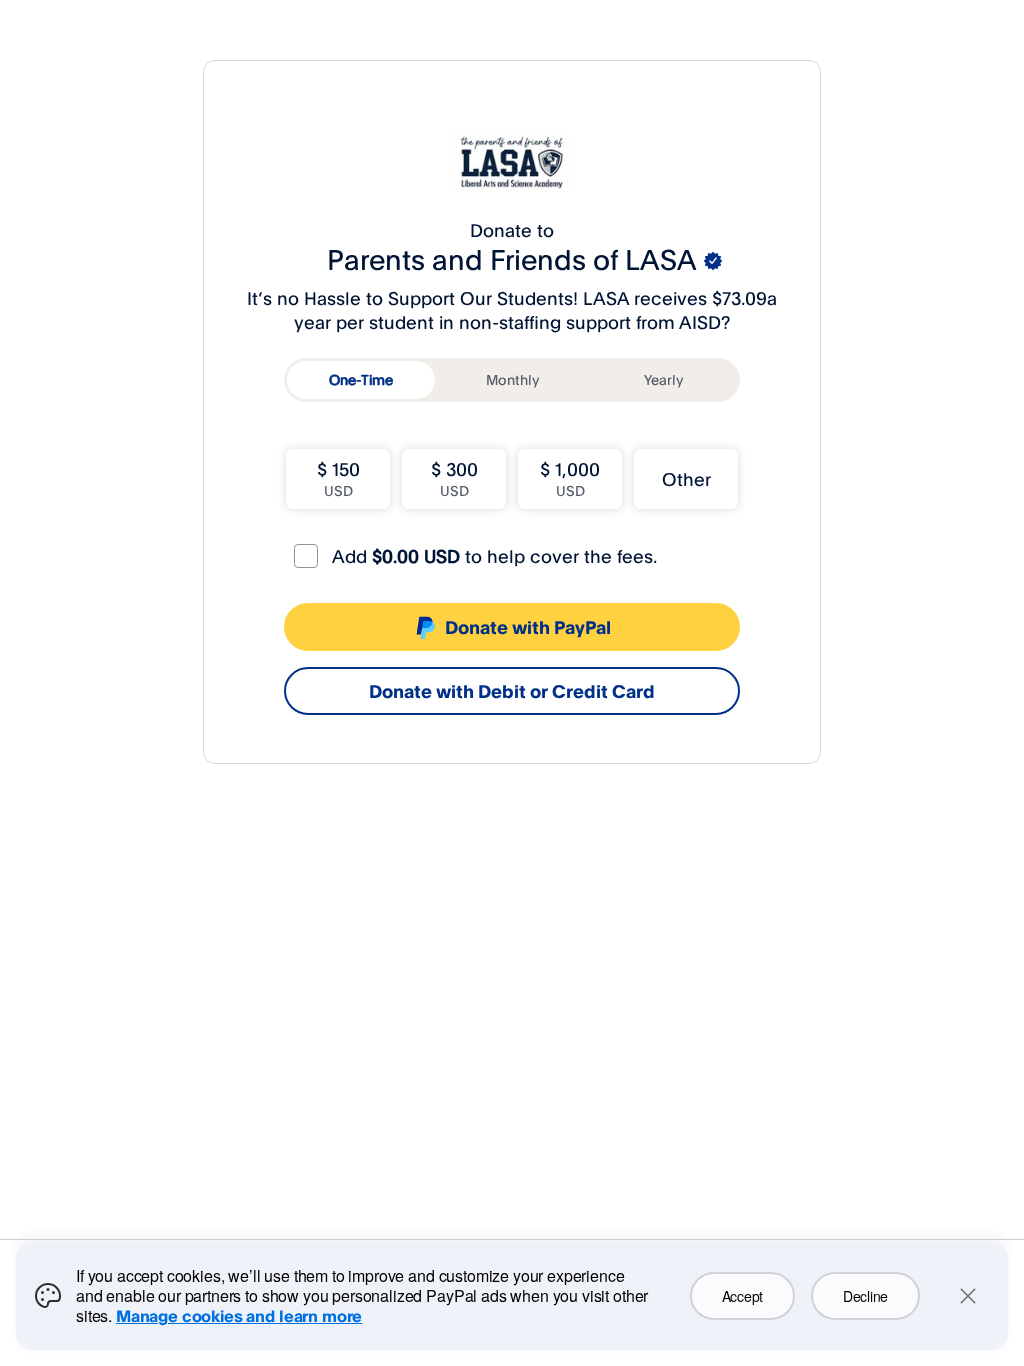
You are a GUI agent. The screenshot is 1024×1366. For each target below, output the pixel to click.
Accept (742, 1296)
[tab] (361, 380)
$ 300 (454, 478)
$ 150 (338, 478)
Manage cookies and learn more (239, 1316)
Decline (865, 1296)
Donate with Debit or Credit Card (512, 691)
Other (686, 479)
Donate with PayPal (528, 627)
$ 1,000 (570, 478)
